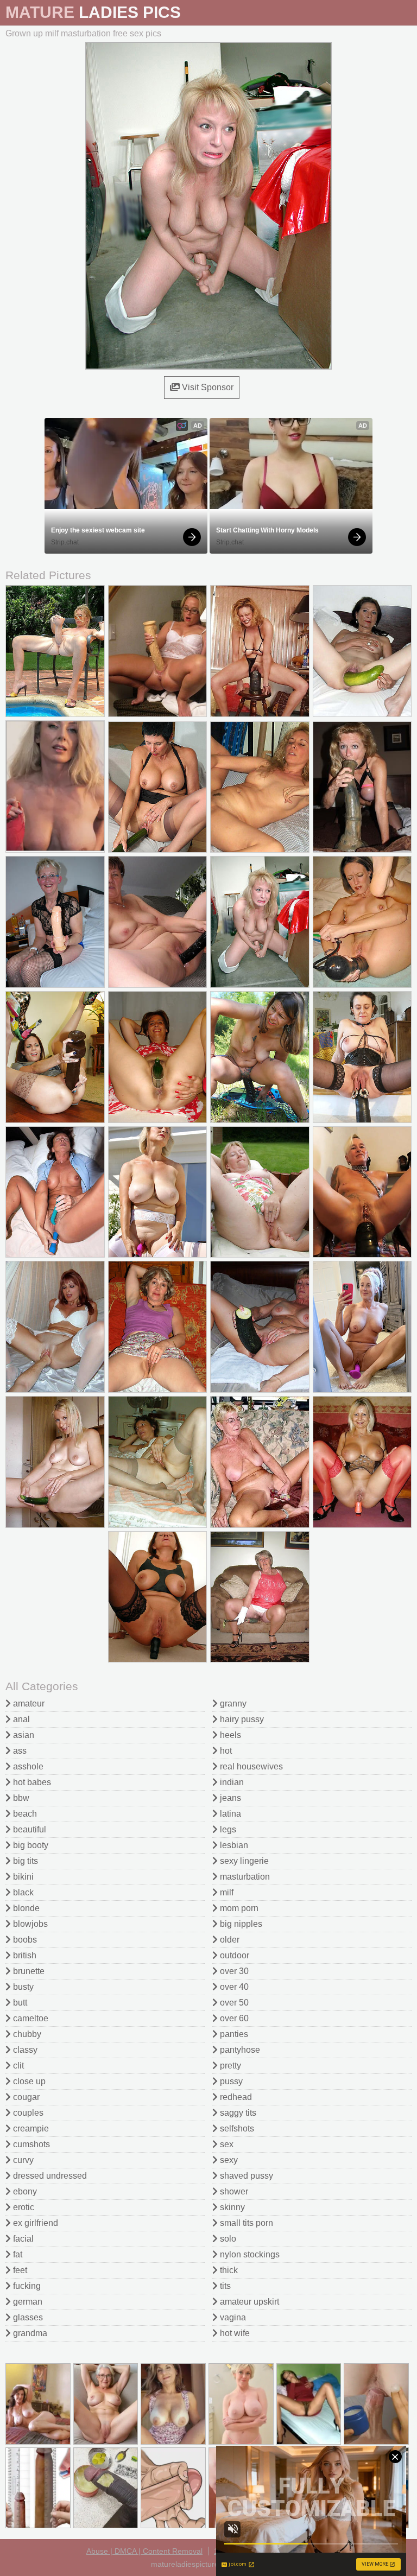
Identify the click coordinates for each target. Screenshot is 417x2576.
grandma (29, 2333)
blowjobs (29, 1924)
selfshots (236, 2128)
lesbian (233, 1845)
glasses (27, 2317)
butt (19, 2003)
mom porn (238, 1908)
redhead (235, 2097)
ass (19, 1751)
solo (227, 2239)
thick (228, 2270)
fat (17, 2254)
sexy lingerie (243, 1861)
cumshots (30, 2144)
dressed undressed (49, 2176)
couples (27, 2113)
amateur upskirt (248, 2302)
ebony (24, 2191)
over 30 (233, 1971)
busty (22, 1987)
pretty (229, 2066)
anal (20, 1719)
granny (232, 1703)
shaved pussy (245, 2176)
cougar (25, 2097)
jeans (229, 1798)
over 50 (233, 2003)
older (229, 1940)
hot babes (31, 1782)
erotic (23, 2207)
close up (28, 2081)
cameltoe (30, 2018)
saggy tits (237, 2113)
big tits (24, 1861)
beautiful (29, 1829)
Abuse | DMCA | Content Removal (144, 2551)
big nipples (240, 1924)
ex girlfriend (34, 2223)
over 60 (233, 2018)
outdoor (233, 1955)
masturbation (244, 1877)
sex (226, 2144)
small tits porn (245, 2223)
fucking (26, 2286)
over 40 (233, 1987)
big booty (30, 1845)
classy (24, 2050)
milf (226, 1892)
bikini (22, 1877)
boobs (24, 1940)
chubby (26, 2034)
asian (23, 1735)
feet (19, 2270)
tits (224, 2286)
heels (229, 1735)
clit (17, 2066)
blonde (25, 1908)
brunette (28, 1971)
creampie (30, 2128)
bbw (20, 1798)
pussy (230, 2081)
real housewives (250, 1766)
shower (233, 2191)
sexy (228, 2160)
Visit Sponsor (207, 387)
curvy (22, 2160)
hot (225, 1751)
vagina (232, 2317)
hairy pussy (241, 1719)
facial (22, 2239)
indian (231, 1782)
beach (24, 1814)
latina (229, 1814)
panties (233, 2034)
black (22, 1892)
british (24, 1955)
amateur (28, 1703)
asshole (27, 1766)
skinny (231, 2207)
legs (227, 1829)
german (27, 2302)
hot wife (234, 2333)
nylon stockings (249, 2254)
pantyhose (239, 2050)
